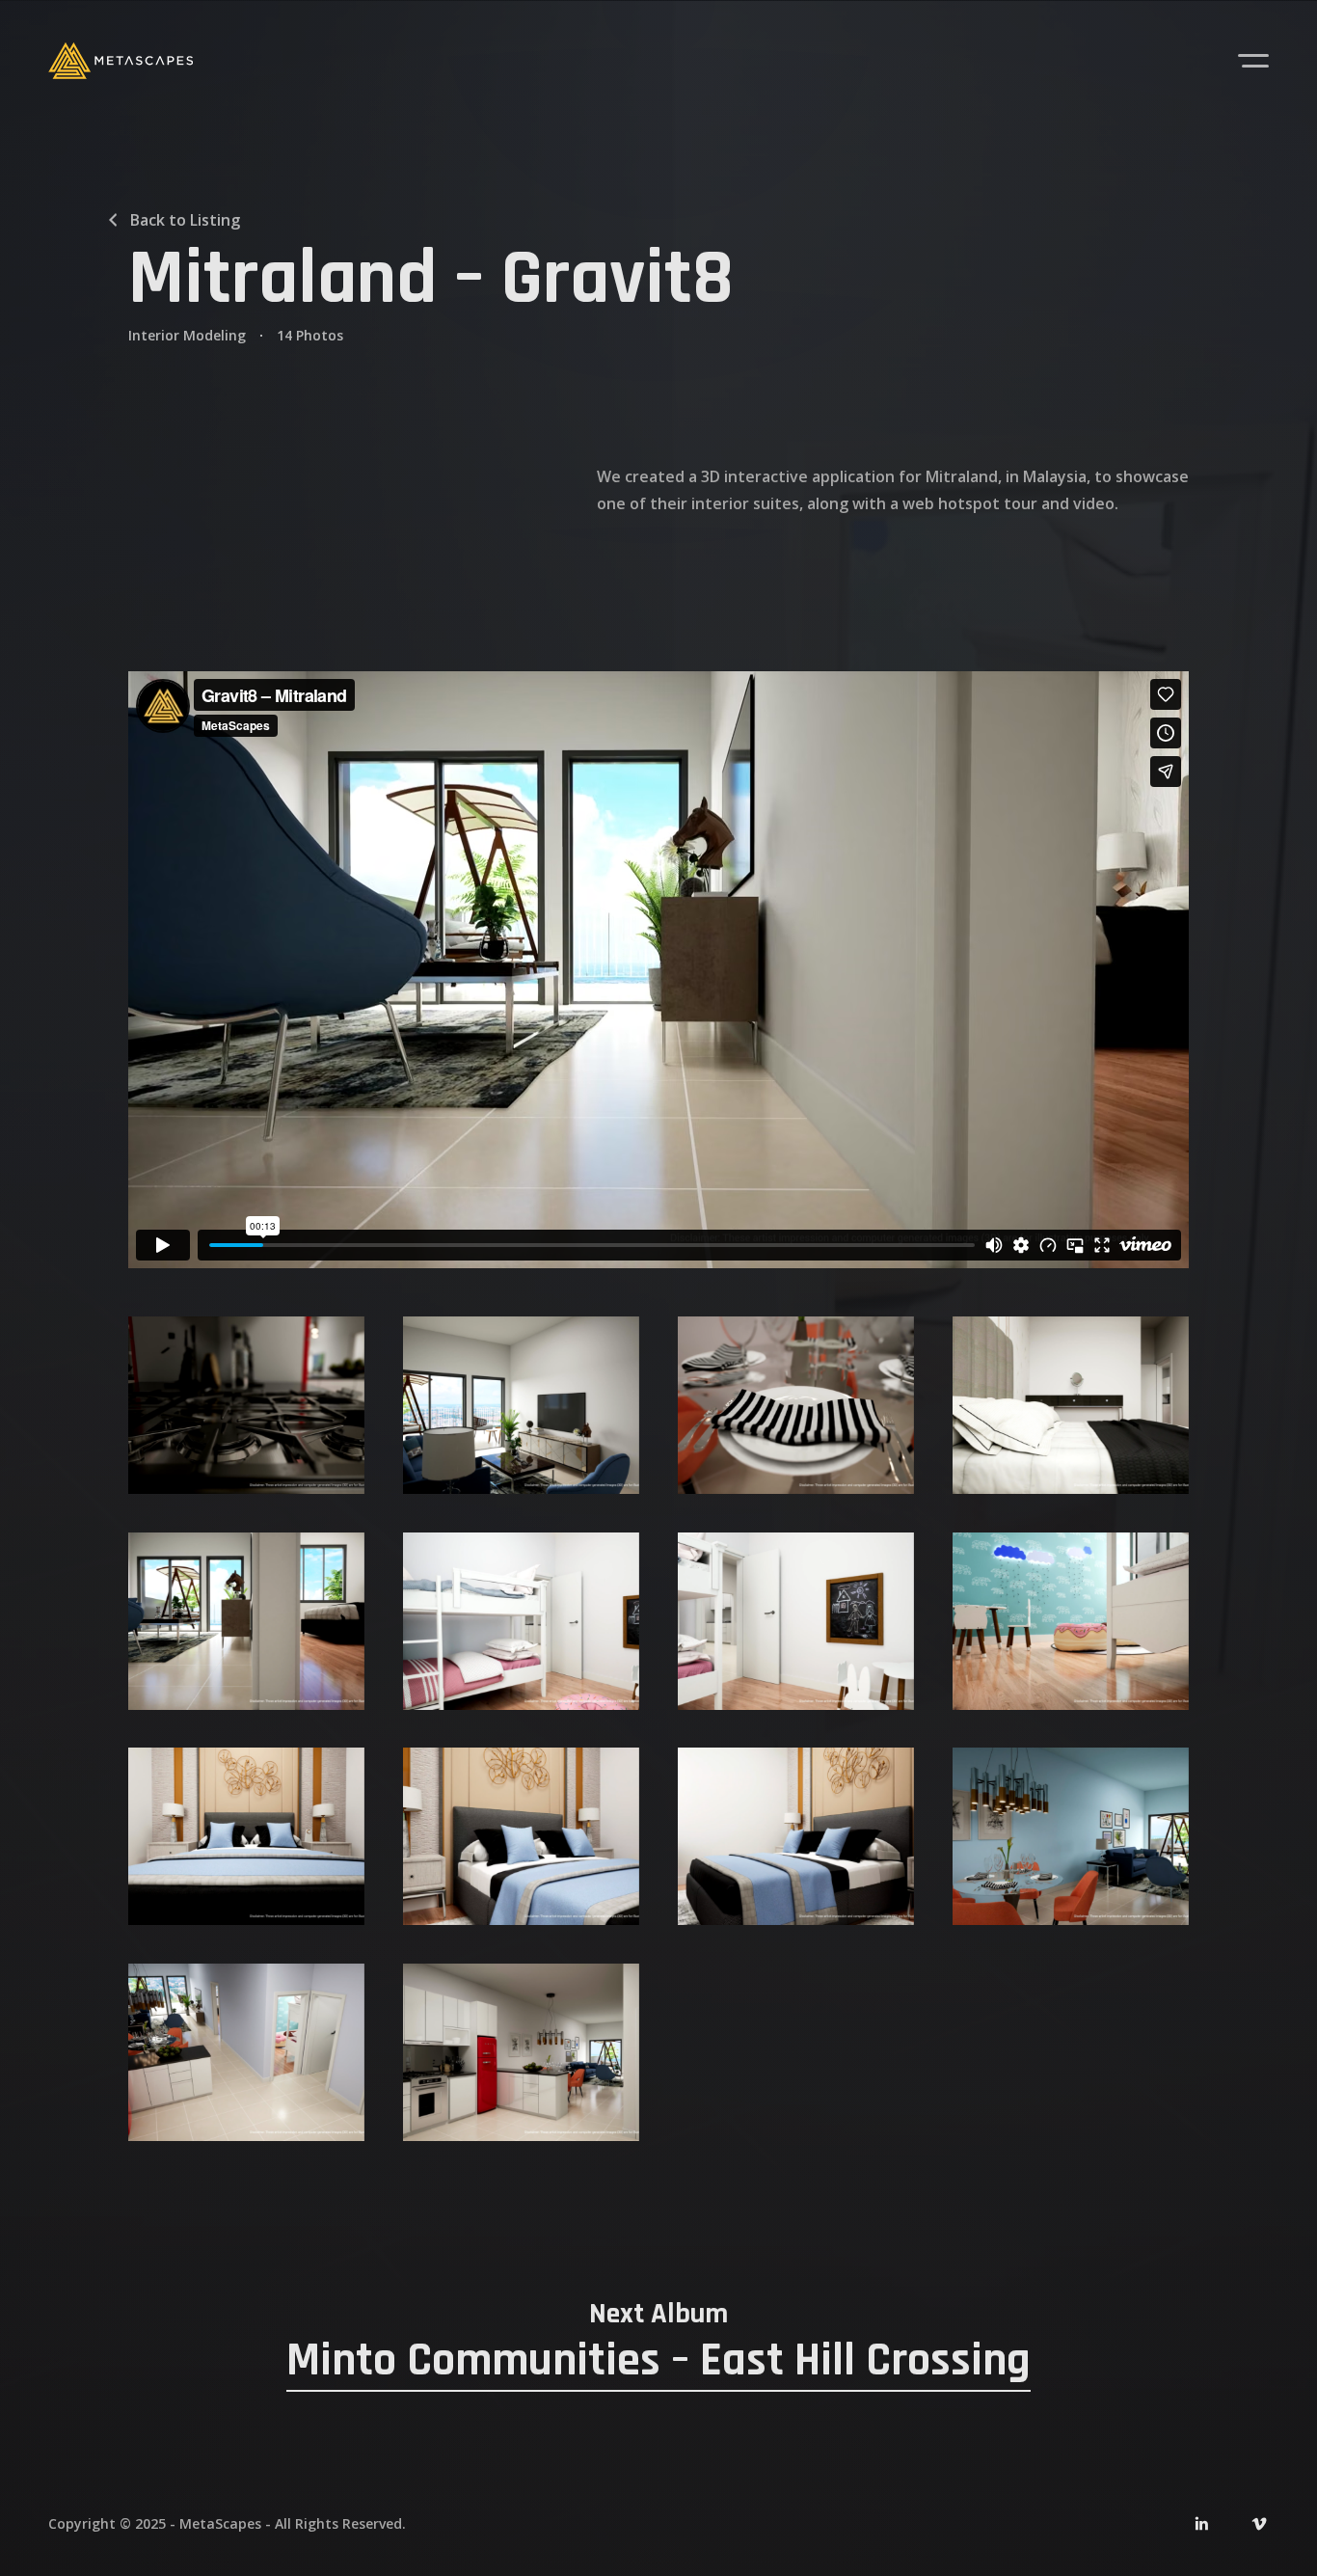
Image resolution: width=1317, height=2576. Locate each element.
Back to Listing (185, 220)
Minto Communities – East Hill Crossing (658, 2360)
